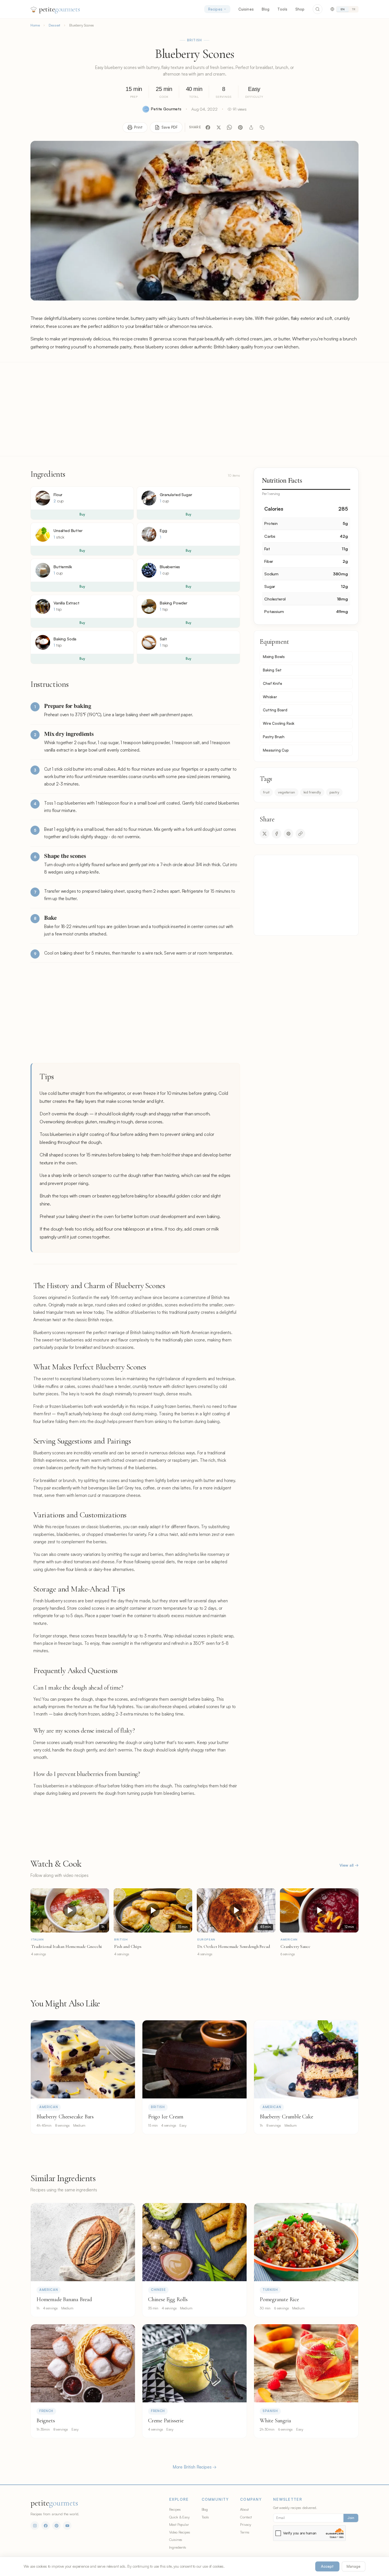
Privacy (246, 2524)
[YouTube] (67, 2526)
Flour (58, 495)
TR (354, 9)
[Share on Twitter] (265, 834)
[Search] (318, 9)
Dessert (54, 25)
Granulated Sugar (176, 495)
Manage (354, 2566)
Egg (163, 530)
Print (138, 127)
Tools (282, 9)
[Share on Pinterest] (288, 834)
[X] (219, 127)
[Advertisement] (195, 409)
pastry (334, 792)
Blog (266, 9)
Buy (82, 514)
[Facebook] (208, 127)
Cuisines (246, 9)
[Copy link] (262, 127)
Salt (163, 639)
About (244, 2509)
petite (59, 9)
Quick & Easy (179, 2517)
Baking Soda (65, 639)
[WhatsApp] (230, 127)
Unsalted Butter (68, 530)
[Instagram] (35, 2526)
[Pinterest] (240, 127)
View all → (349, 1865)
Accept (327, 2566)
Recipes (215, 9)
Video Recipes (180, 2532)
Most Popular (179, 2524)
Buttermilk (63, 567)
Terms (245, 2532)
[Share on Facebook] (277, 834)
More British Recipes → (195, 2467)
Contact (246, 2517)
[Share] (251, 127)
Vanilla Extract (66, 603)
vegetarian (286, 792)
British (195, 40)
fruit (266, 792)
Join (351, 2518)
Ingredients (178, 2547)
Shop (300, 9)
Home (35, 25)
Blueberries (170, 567)
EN (343, 9)
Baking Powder (174, 603)
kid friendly (312, 792)
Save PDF (170, 127)
